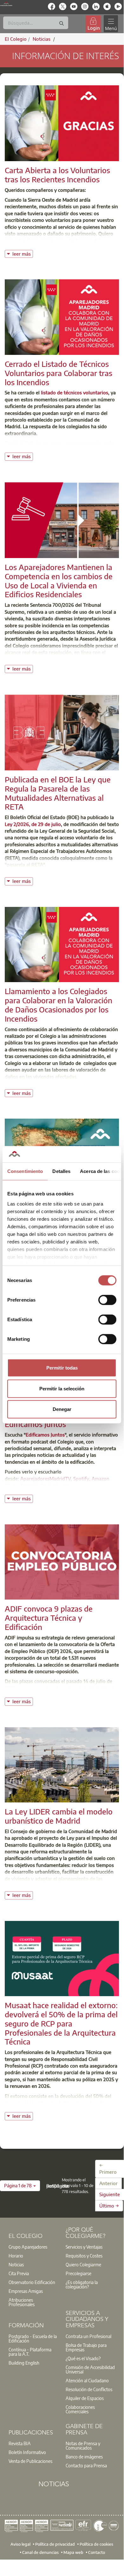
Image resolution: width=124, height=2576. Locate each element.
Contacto (97, 2552)
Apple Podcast (36, 1485)
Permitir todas (62, 1368)
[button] (20, 2186)
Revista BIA (20, 2443)
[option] (33, 2247)
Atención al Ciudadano (87, 2380)
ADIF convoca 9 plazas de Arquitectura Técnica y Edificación (49, 1618)
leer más (23, 253)
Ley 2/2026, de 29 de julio (33, 824)
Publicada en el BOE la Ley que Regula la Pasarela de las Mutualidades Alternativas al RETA (58, 793)
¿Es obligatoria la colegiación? (82, 2284)
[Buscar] (62, 24)
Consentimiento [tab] (25, 1171)
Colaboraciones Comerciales (80, 2409)
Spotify (81, 1479)
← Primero (108, 2169)
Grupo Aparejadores (28, 2247)
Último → (109, 2206)
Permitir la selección (62, 1388)
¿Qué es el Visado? (83, 2358)
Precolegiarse (78, 2273)
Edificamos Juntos (45, 1435)
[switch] (107, 1300)
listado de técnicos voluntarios (75, 392)
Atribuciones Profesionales (22, 2302)
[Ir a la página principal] (6, 4)
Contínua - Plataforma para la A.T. (30, 2352)
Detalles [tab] (61, 1171)
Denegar (62, 1409)
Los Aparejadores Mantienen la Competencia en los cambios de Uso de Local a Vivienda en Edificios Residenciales (59, 580)
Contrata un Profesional (88, 2336)
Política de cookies (96, 2544)
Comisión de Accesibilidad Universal (90, 2369)
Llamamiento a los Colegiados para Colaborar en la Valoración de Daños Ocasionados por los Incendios (59, 1005)
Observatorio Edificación (32, 2282)
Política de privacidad (55, 2544)
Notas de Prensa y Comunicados (83, 2445)
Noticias (16, 2264)
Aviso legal (20, 2544)
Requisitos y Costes (84, 2256)
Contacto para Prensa (86, 2465)
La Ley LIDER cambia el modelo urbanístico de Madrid (59, 1816)
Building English (24, 2363)
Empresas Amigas (26, 2291)
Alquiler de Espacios (85, 2398)
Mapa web (73, 2552)
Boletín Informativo (27, 2452)
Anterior (108, 2183)
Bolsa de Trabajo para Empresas (86, 2347)
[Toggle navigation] (111, 24)
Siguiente (110, 2194)
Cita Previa (19, 2273)
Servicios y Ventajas (84, 2247)
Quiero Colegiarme (83, 2264)
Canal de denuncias (40, 2552)
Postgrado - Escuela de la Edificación (33, 2338)
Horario (16, 2256)
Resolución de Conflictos (89, 2389)
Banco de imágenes (84, 2457)
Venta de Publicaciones (30, 2461)
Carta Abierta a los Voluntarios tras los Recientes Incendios (57, 175)
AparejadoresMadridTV (46, 1479)
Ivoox (62, 1485)
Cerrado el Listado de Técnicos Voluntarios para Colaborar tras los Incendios (59, 373)
